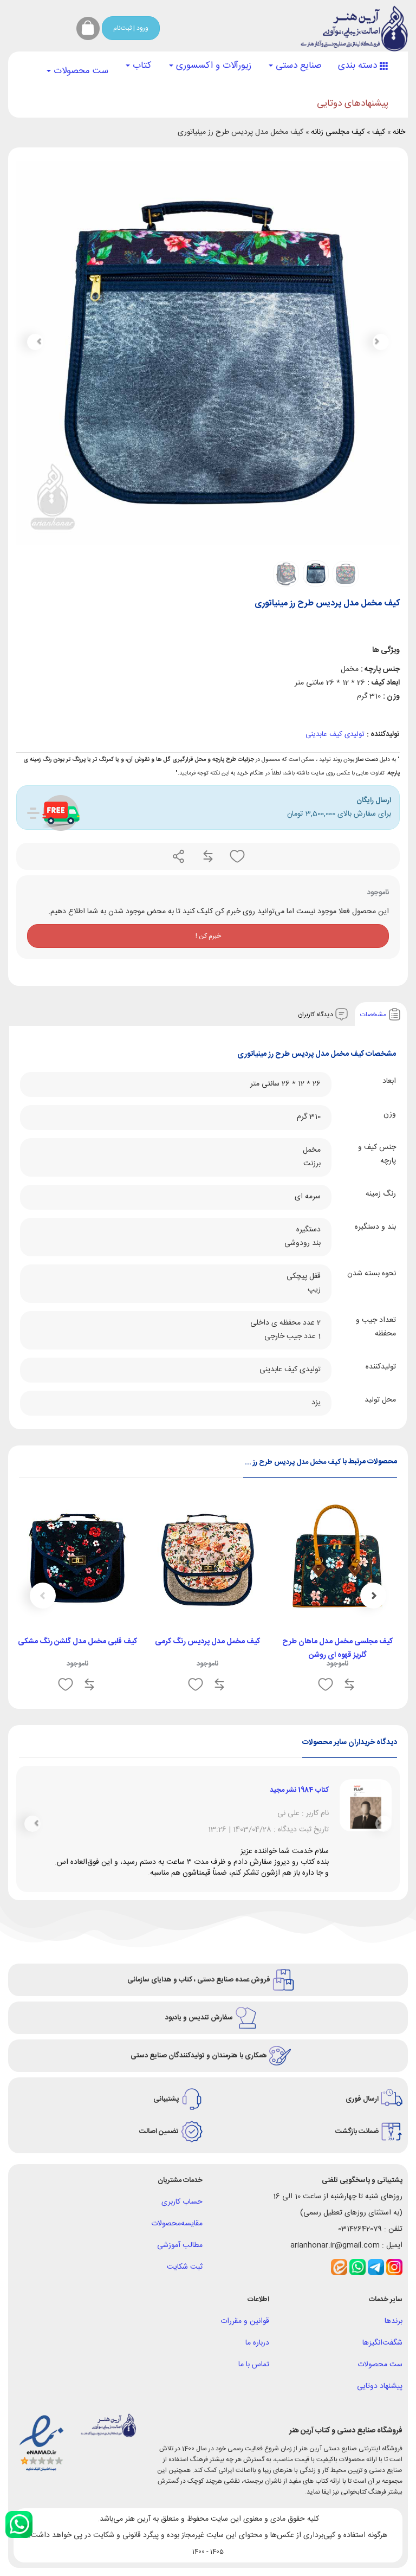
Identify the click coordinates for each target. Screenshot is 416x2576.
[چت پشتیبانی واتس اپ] (19, 2525)
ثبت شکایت (185, 2300)
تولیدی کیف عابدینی (335, 734)
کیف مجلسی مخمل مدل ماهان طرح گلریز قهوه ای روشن (337, 1648)
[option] (337, 1599)
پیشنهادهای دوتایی (353, 104)
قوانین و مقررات (245, 2354)
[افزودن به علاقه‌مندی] (236, 856)
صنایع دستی (297, 66)
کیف (379, 132)
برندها (394, 2354)
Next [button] (43, 1596)
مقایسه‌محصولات (177, 2256)
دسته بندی (359, 66)
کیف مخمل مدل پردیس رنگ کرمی (207, 1642)
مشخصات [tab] (374, 1014)
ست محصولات (80, 71)
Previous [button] (373, 1596)
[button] (35, 342)
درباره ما (257, 2375)
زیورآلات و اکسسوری (212, 66)
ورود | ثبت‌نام (131, 28)
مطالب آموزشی (180, 2278)
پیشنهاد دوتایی (380, 2419)
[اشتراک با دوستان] (179, 856)
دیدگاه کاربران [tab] (316, 1014)
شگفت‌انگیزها (382, 2375)
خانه (399, 132)
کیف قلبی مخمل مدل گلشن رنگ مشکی (77, 1642)
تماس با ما (254, 2397)
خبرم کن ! (208, 936)
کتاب (141, 66)
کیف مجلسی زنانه (338, 132)
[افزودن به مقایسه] (207, 856)
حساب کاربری (182, 2235)
